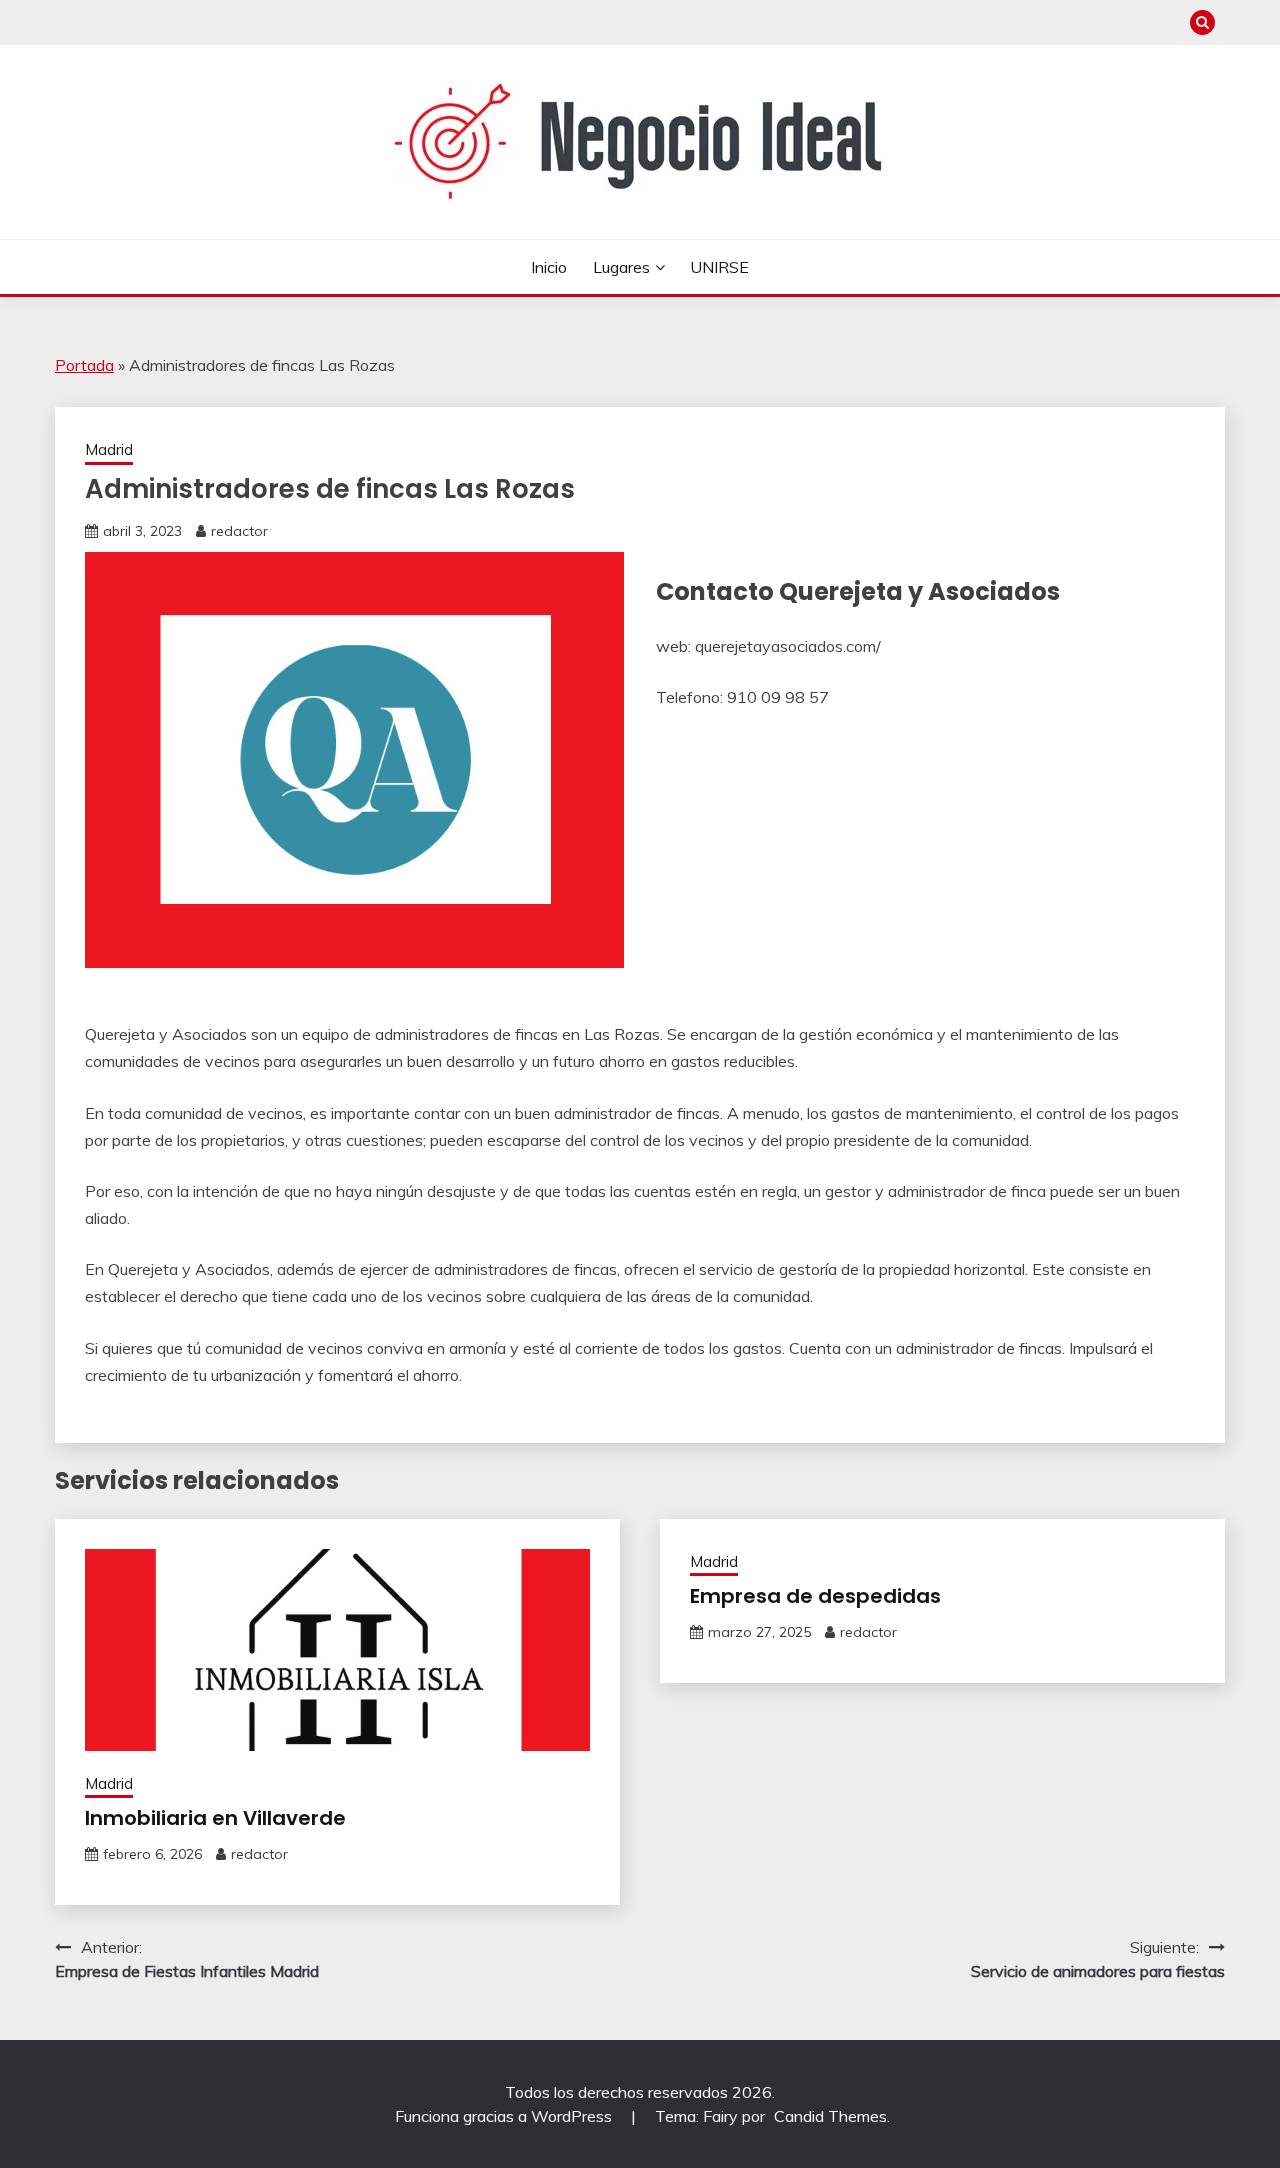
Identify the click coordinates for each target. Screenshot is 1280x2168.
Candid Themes (830, 2116)
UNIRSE (719, 267)
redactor (239, 531)
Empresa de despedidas (815, 1596)
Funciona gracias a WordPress (505, 2116)
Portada (84, 365)
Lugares (621, 267)
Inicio (549, 267)
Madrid (109, 449)
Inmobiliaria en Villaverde (215, 1818)
